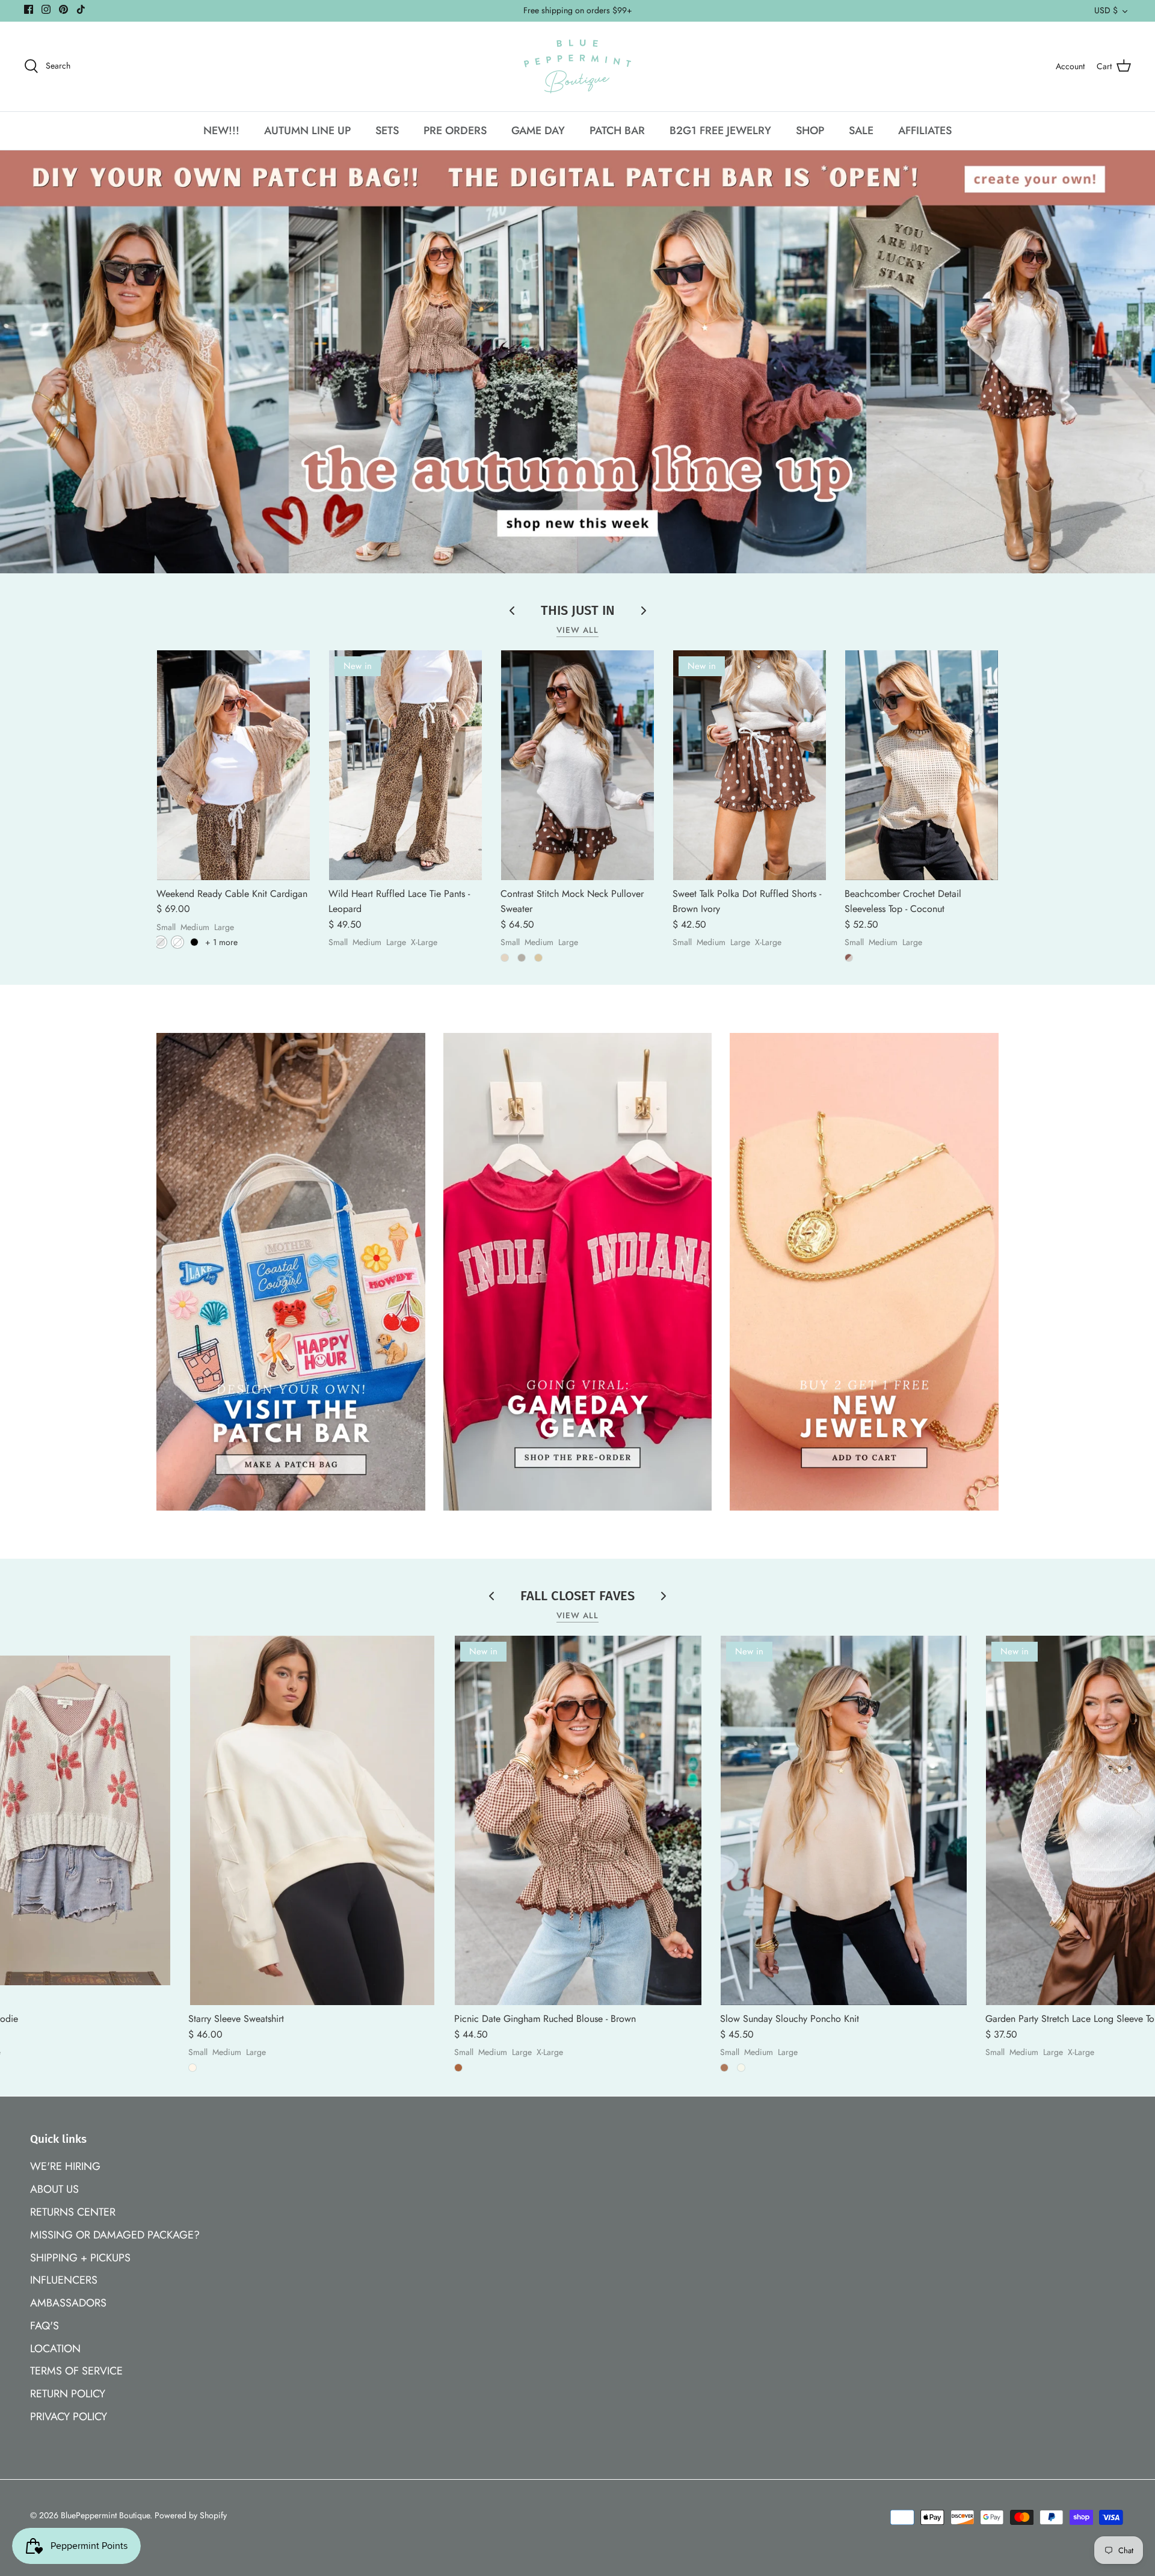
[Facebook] (29, 9)
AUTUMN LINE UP (307, 131)
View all (578, 630)
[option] (577, 362)
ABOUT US (54, 2189)
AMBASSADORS (68, 2303)
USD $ (1106, 10)
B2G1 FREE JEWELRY (720, 131)
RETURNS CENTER (73, 2212)
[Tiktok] (81, 9)
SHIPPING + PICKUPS (80, 2258)
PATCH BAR (617, 131)
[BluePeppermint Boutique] (577, 66)
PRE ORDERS (455, 131)
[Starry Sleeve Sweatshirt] (312, 1820)
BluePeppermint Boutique (105, 2515)
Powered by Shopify (191, 2515)
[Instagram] (46, 9)
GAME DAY (538, 131)
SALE (861, 131)
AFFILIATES (925, 131)
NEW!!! (221, 131)
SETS (387, 131)
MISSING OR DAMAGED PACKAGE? (115, 2235)
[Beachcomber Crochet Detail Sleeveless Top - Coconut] (922, 765)
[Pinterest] (63, 9)
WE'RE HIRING (65, 2166)
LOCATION (55, 2349)
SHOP (810, 131)
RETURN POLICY (68, 2394)
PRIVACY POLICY (69, 2417)
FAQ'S (45, 2326)
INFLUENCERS (64, 2280)
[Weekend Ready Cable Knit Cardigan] (233, 765)
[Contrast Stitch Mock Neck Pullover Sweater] (577, 765)
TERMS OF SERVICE (76, 2371)
